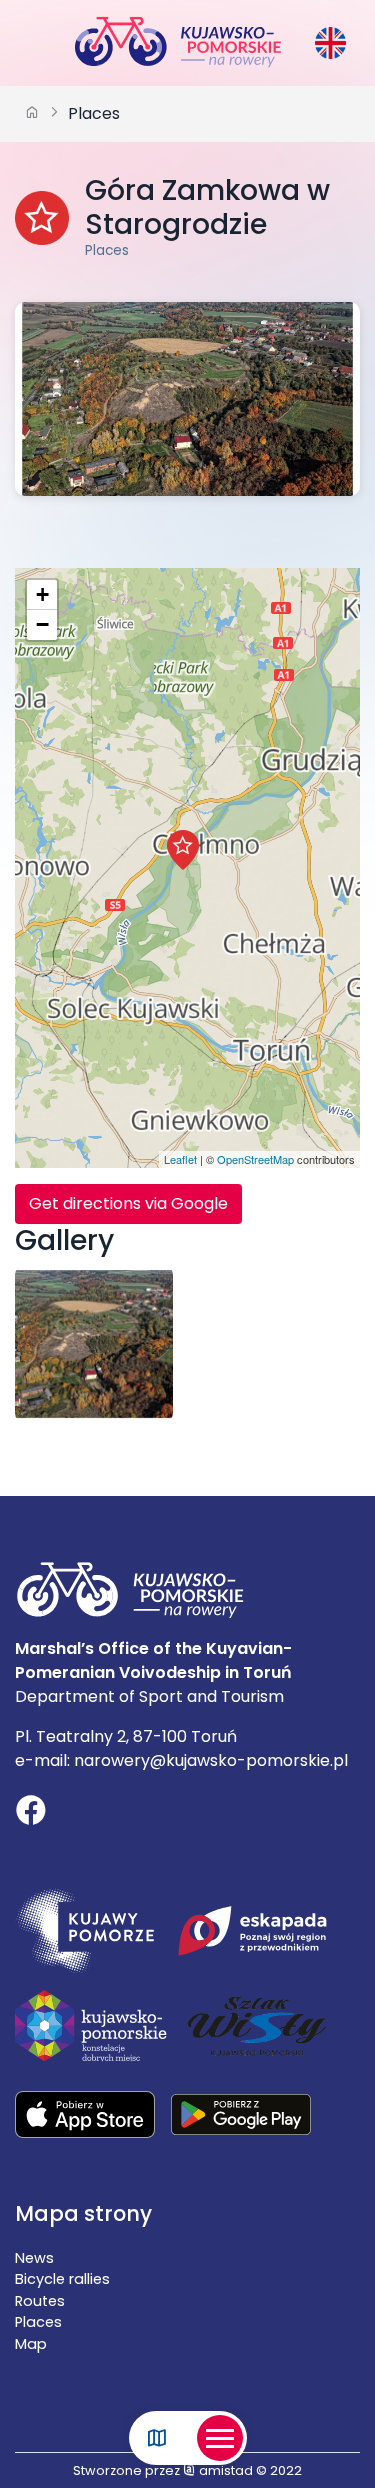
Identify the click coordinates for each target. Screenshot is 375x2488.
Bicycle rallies (62, 2279)
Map (31, 2344)
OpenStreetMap (255, 1159)
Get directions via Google (128, 1203)
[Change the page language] (330, 42)
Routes (40, 2301)
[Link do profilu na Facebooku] (31, 1813)
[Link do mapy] (157, 2438)
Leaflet (180, 1159)
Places (94, 113)
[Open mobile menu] (220, 2438)
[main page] (32, 114)
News (34, 2258)
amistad (224, 2470)
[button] (183, 850)
